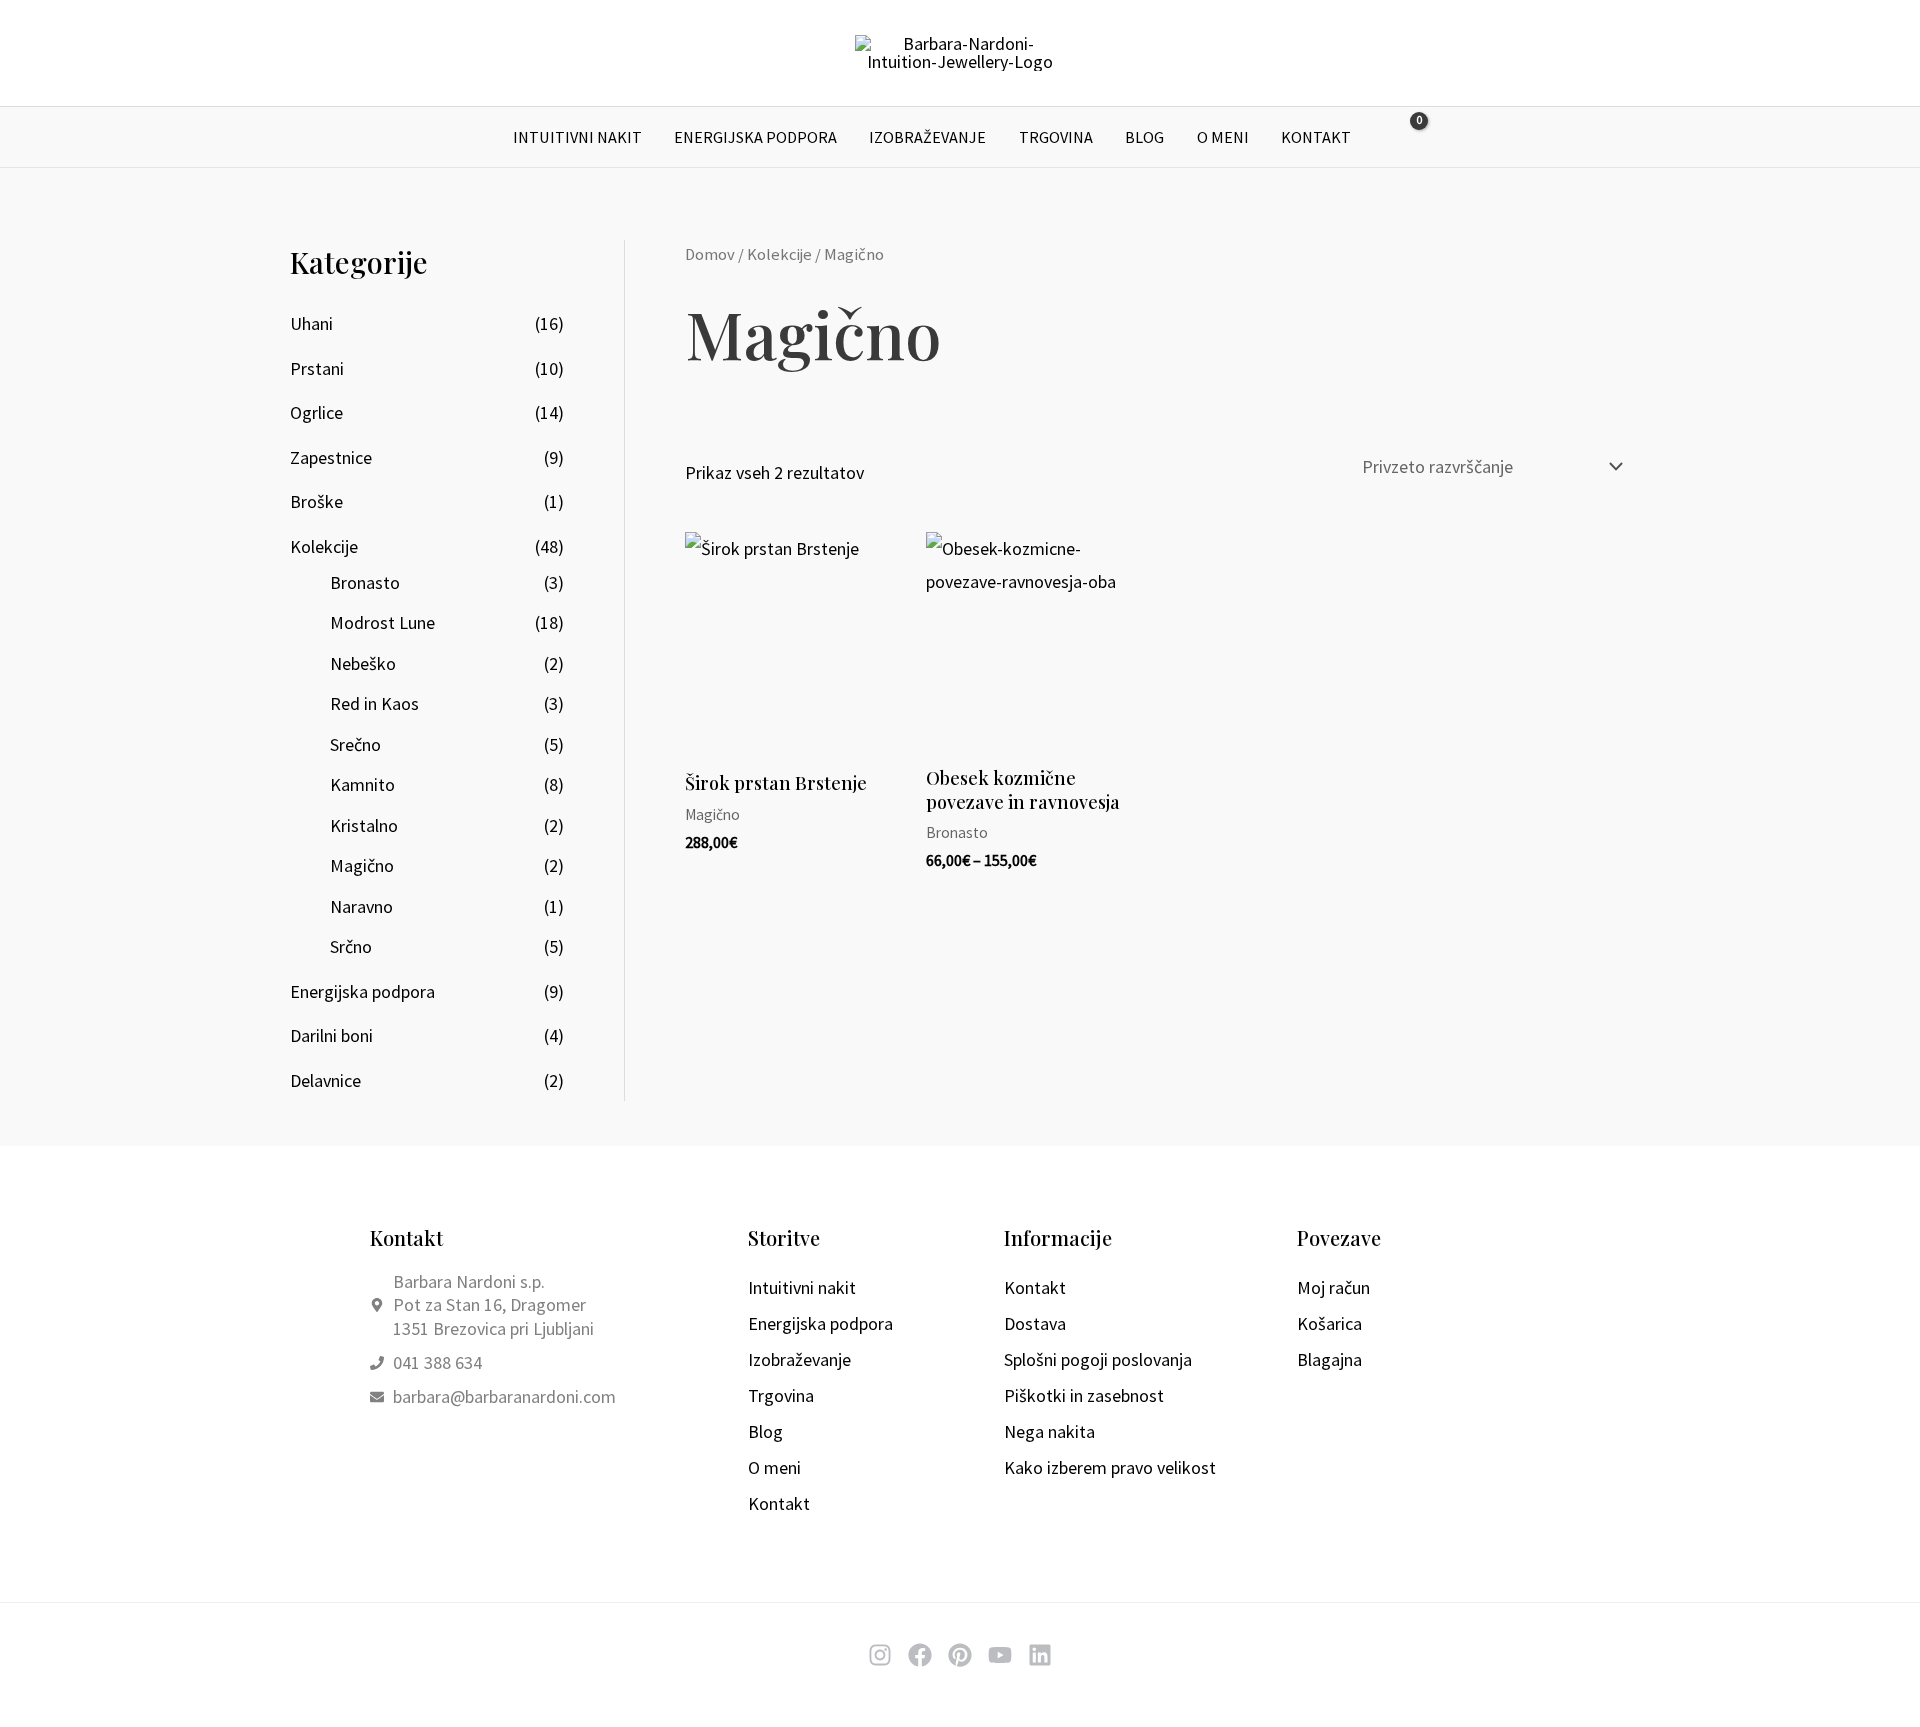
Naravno (361, 906)
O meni (1223, 137)
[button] (1452, 137)
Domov (710, 254)
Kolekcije (324, 546)
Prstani (317, 368)
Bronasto (365, 582)
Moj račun (1333, 1287)
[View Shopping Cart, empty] (1405, 137)
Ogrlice (316, 412)
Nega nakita (1049, 1431)
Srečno (355, 744)
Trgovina (1056, 137)
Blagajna (1329, 1359)
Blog (1144, 137)
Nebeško (363, 663)
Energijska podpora (755, 137)
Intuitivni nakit (577, 137)
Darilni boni (331, 1035)
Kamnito (362, 784)
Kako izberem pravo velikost (1110, 1467)
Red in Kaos (374, 703)
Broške (316, 501)
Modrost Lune (382, 622)
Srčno (351, 946)
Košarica (1329, 1323)
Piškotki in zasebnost (1084, 1395)
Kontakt (1316, 137)
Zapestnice (331, 457)
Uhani (311, 323)
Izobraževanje (927, 137)
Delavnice (325, 1080)
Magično (362, 865)
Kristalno (364, 825)
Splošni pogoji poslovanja (1098, 1359)
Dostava (1035, 1323)
